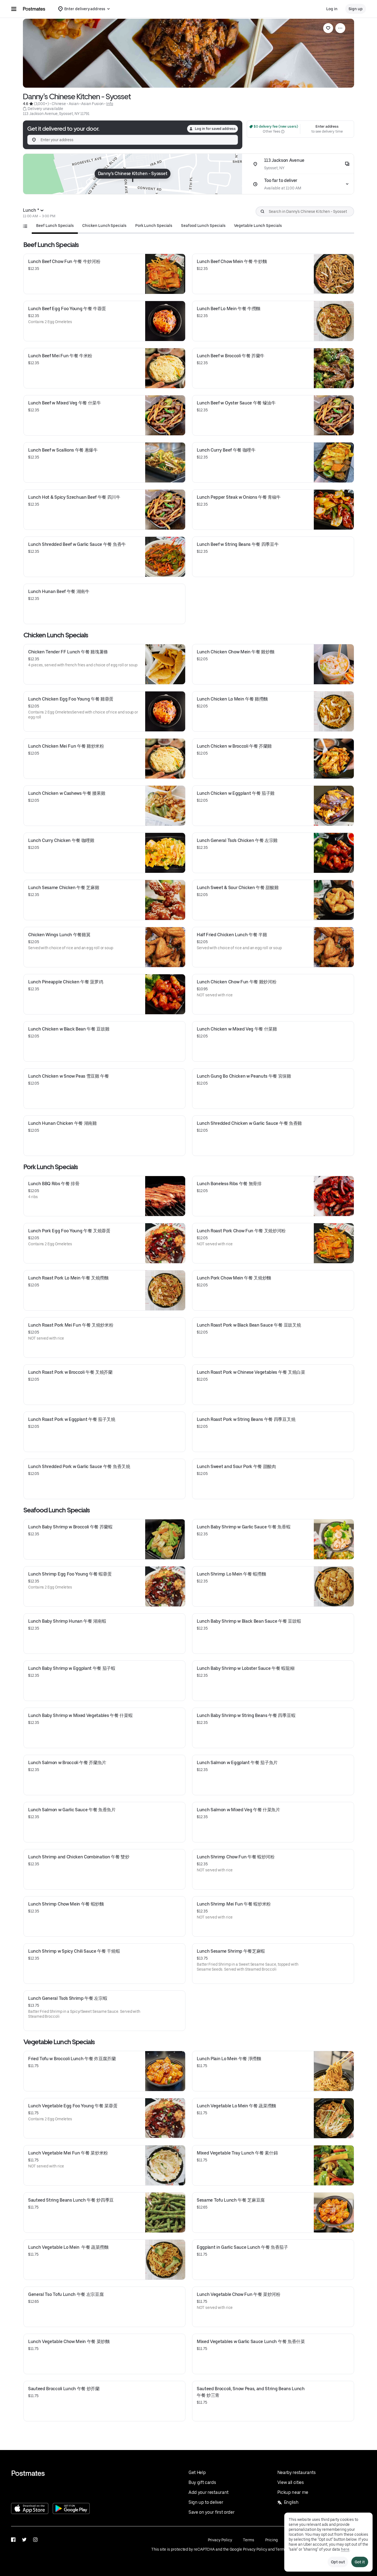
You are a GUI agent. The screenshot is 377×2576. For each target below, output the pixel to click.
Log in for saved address (215, 129)
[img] (133, 174)
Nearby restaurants (297, 2472)
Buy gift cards (202, 2482)
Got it (360, 2562)
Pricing (271, 2540)
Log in (332, 9)
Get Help (197, 2472)
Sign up (356, 9)
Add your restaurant (209, 2492)
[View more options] (340, 28)
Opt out (338, 2562)
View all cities (291, 2482)
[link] (328, 28)
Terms (249, 2540)
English (291, 2502)
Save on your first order (211, 2512)
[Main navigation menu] (14, 9)
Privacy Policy (220, 2540)
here (345, 2549)
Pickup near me (293, 2492)
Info (110, 104)
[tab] (55, 226)
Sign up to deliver (206, 2502)
